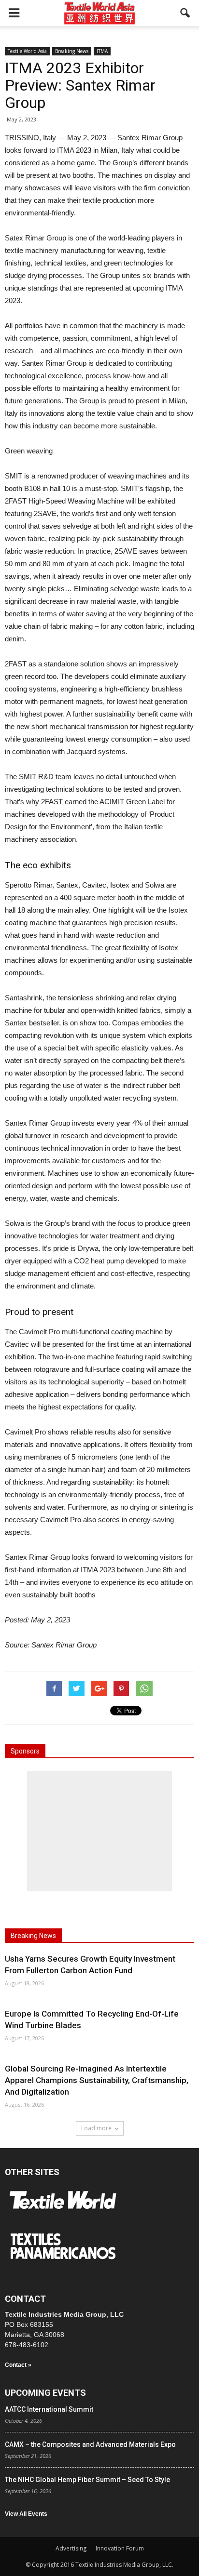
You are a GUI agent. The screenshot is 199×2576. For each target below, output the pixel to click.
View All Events (26, 2514)
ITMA (102, 51)
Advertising (71, 2548)
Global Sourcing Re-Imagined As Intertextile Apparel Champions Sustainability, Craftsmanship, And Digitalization (97, 2080)
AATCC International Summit (49, 2409)
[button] (185, 13)
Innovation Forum (120, 2548)
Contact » (18, 2365)
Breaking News (72, 51)
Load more (96, 2128)
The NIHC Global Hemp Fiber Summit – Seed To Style (87, 2480)
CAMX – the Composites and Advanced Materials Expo (90, 2444)
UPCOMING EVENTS (45, 2393)
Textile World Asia (27, 51)
